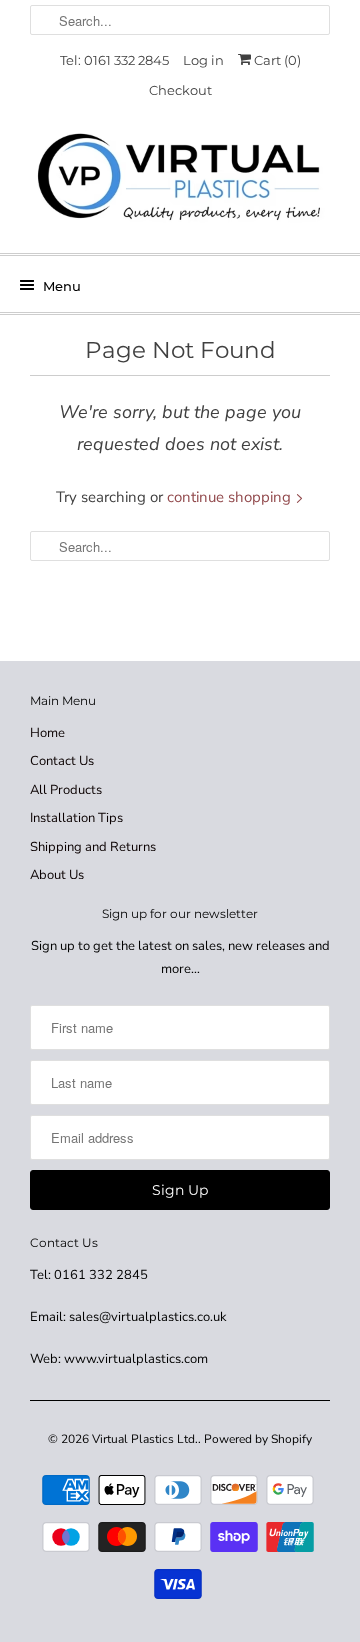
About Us (57, 875)
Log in (203, 60)
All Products (66, 790)
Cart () (276, 60)
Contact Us (62, 761)
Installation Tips (76, 818)
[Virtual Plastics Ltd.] (180, 179)
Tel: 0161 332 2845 (114, 60)
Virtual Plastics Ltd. (145, 1439)
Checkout (180, 90)
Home (47, 733)
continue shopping (231, 497)
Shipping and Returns (93, 847)
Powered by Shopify (258, 1439)
